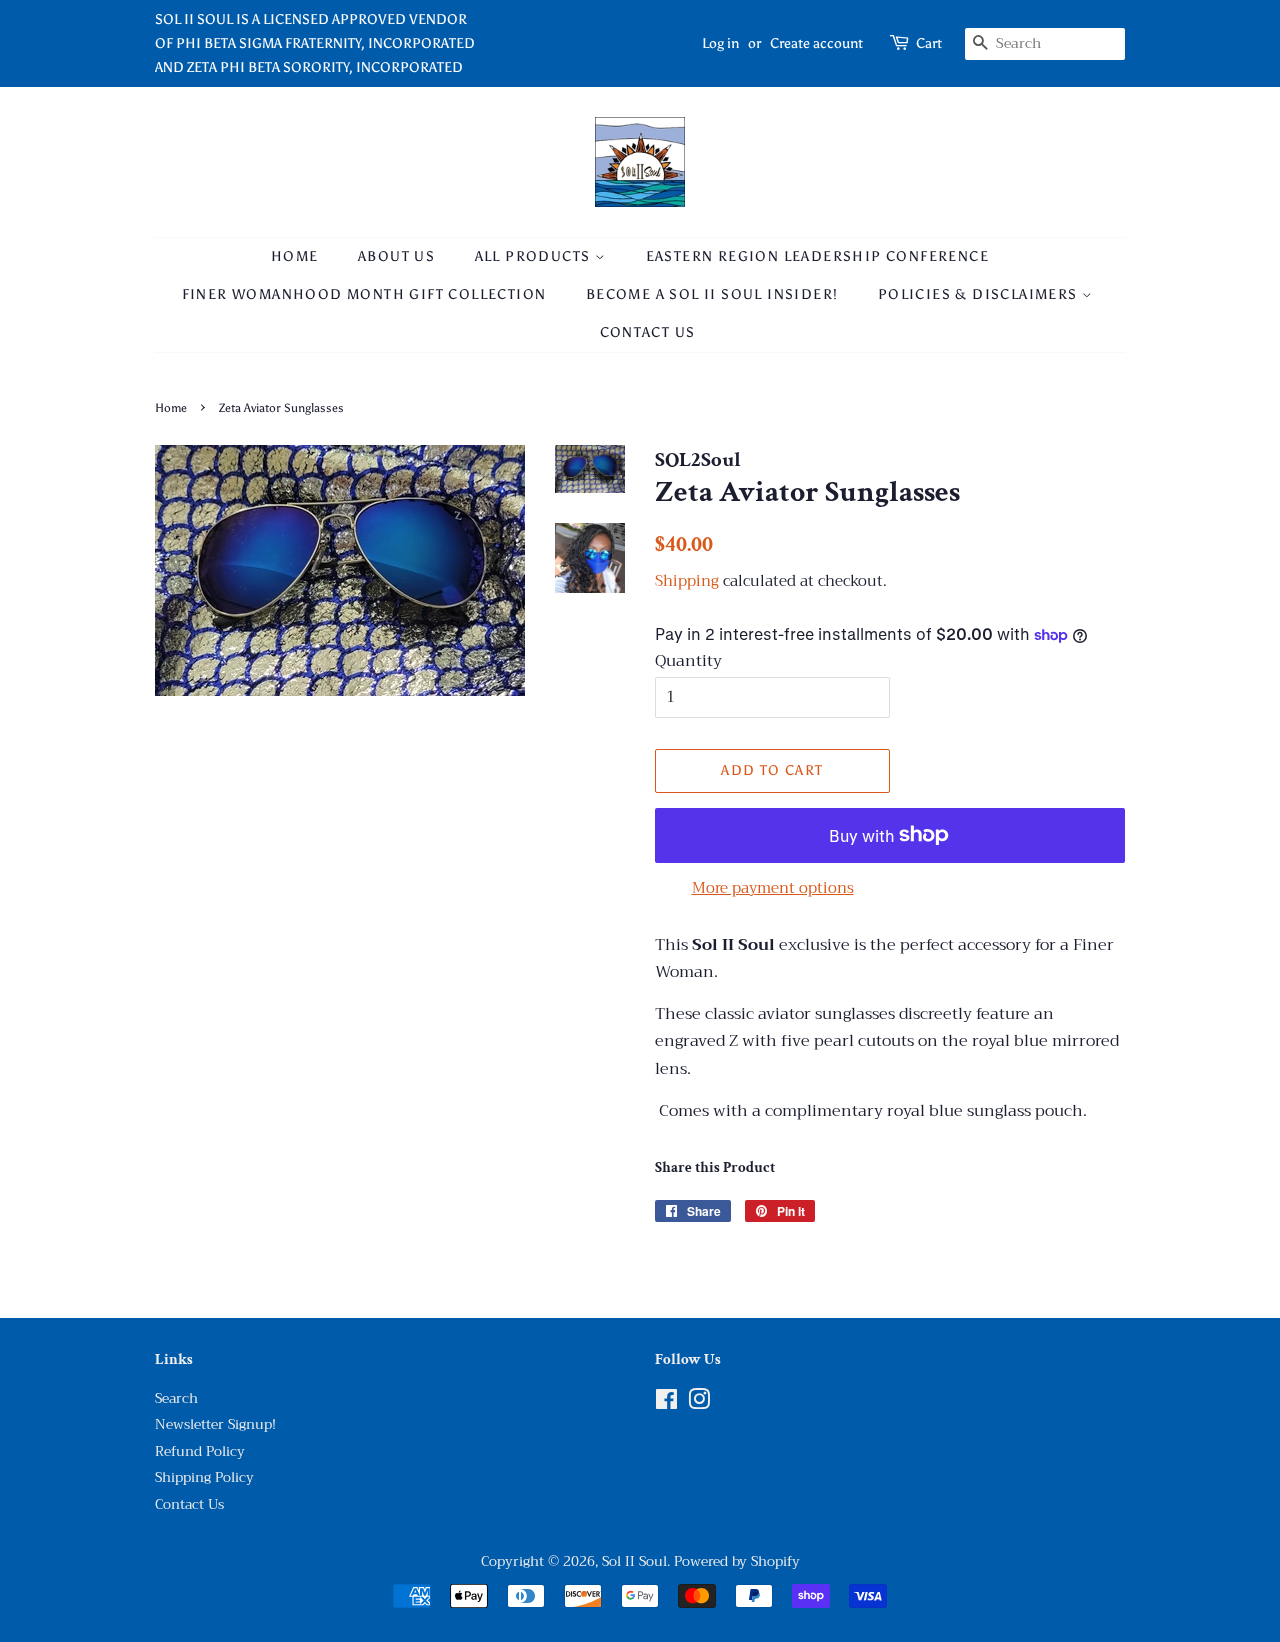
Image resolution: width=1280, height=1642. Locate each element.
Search (176, 1398)
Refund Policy (200, 1451)
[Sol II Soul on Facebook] (666, 1403)
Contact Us (648, 332)
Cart (929, 43)
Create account (816, 43)
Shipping (687, 581)
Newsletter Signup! (215, 1424)
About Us (396, 256)
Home (295, 256)
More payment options (773, 888)
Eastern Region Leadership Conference (817, 256)
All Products (535, 256)
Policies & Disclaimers (980, 294)
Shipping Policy (204, 1477)
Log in (720, 43)
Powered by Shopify (737, 1561)
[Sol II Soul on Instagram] (699, 1403)
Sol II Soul (634, 1561)
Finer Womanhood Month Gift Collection (364, 294)
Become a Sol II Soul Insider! (712, 294)
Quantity (688, 661)
